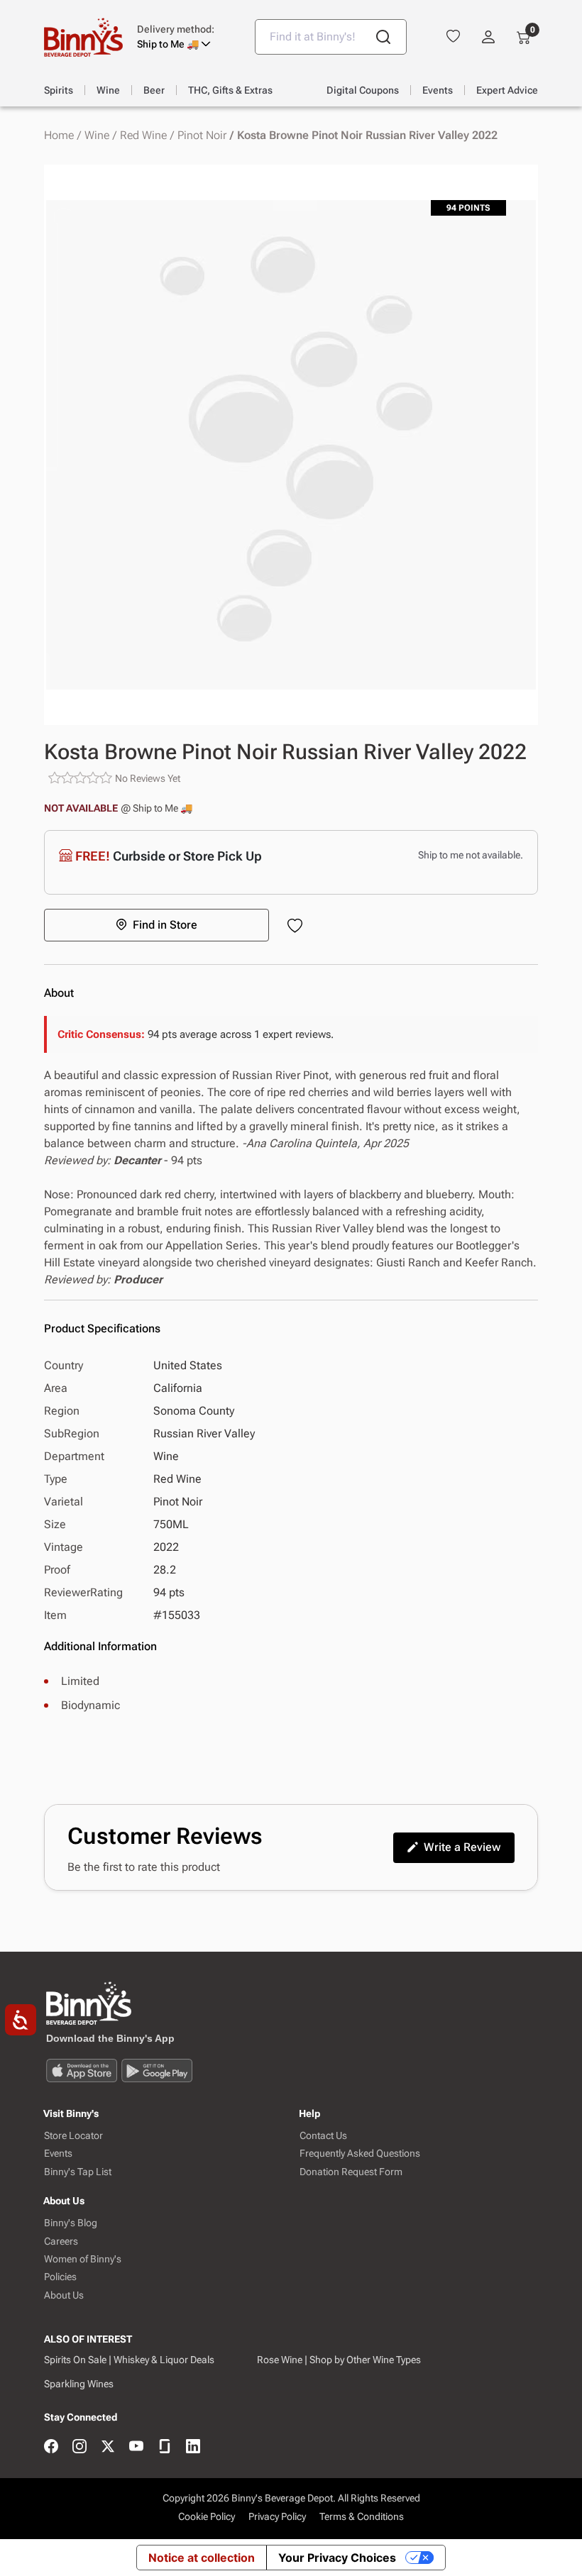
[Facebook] (51, 2447)
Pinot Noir (202, 136)
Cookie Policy (207, 2516)
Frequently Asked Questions (360, 2154)
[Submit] (383, 37)
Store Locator (73, 2136)
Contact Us (323, 2136)
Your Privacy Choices (337, 2558)
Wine (97, 136)
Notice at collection (202, 2558)
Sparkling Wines (79, 2384)
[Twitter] (108, 2447)
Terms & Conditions (362, 2516)
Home (59, 136)
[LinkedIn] (193, 2447)
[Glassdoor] (165, 2447)
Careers (61, 2241)
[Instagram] (79, 2447)
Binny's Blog (71, 2223)
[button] (185, 37)
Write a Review (462, 1847)
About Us (64, 2295)
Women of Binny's (83, 2259)
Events (58, 2154)
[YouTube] (136, 2447)
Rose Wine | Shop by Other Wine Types (339, 2360)
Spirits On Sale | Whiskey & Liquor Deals (129, 2360)
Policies (60, 2277)
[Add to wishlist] (298, 927)
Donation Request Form (351, 2172)
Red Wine (143, 136)
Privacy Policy (277, 2516)
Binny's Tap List (78, 2172)
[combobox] (331, 37)
